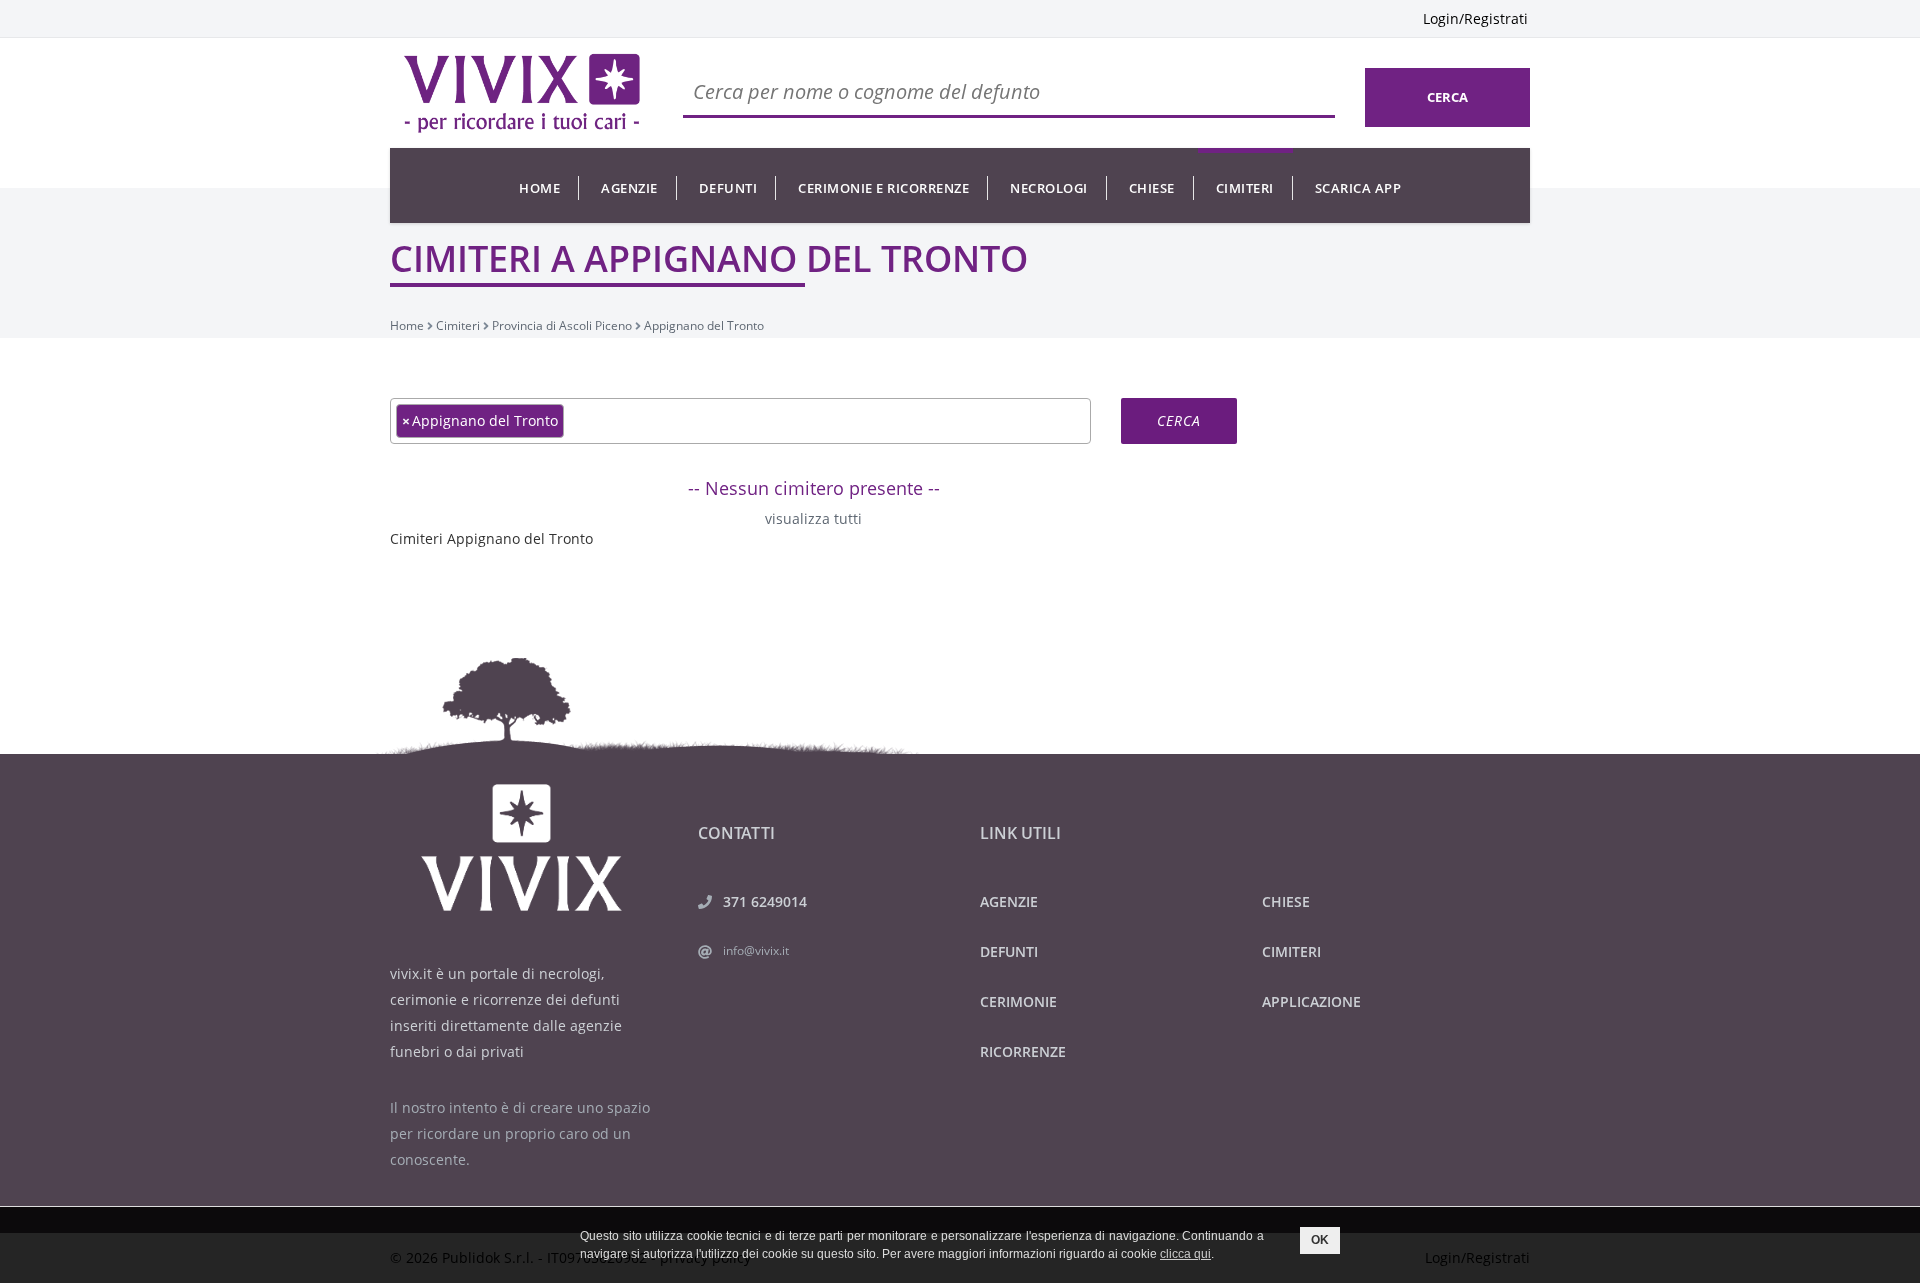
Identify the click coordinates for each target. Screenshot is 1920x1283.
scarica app (1358, 188)
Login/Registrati (1475, 18)
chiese (1152, 188)
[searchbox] (574, 420)
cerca (1447, 97)
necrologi (1049, 188)
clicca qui (1185, 1254)
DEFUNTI (1009, 951)
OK (1320, 1240)
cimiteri (1245, 188)
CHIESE (1286, 901)
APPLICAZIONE (1311, 1001)
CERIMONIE (1018, 1001)
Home (539, 188)
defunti (728, 188)
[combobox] (740, 421)
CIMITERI (1291, 951)
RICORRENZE (1023, 1051)
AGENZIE (1009, 901)
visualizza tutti (813, 518)
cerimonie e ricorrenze (883, 188)
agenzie (629, 188)
